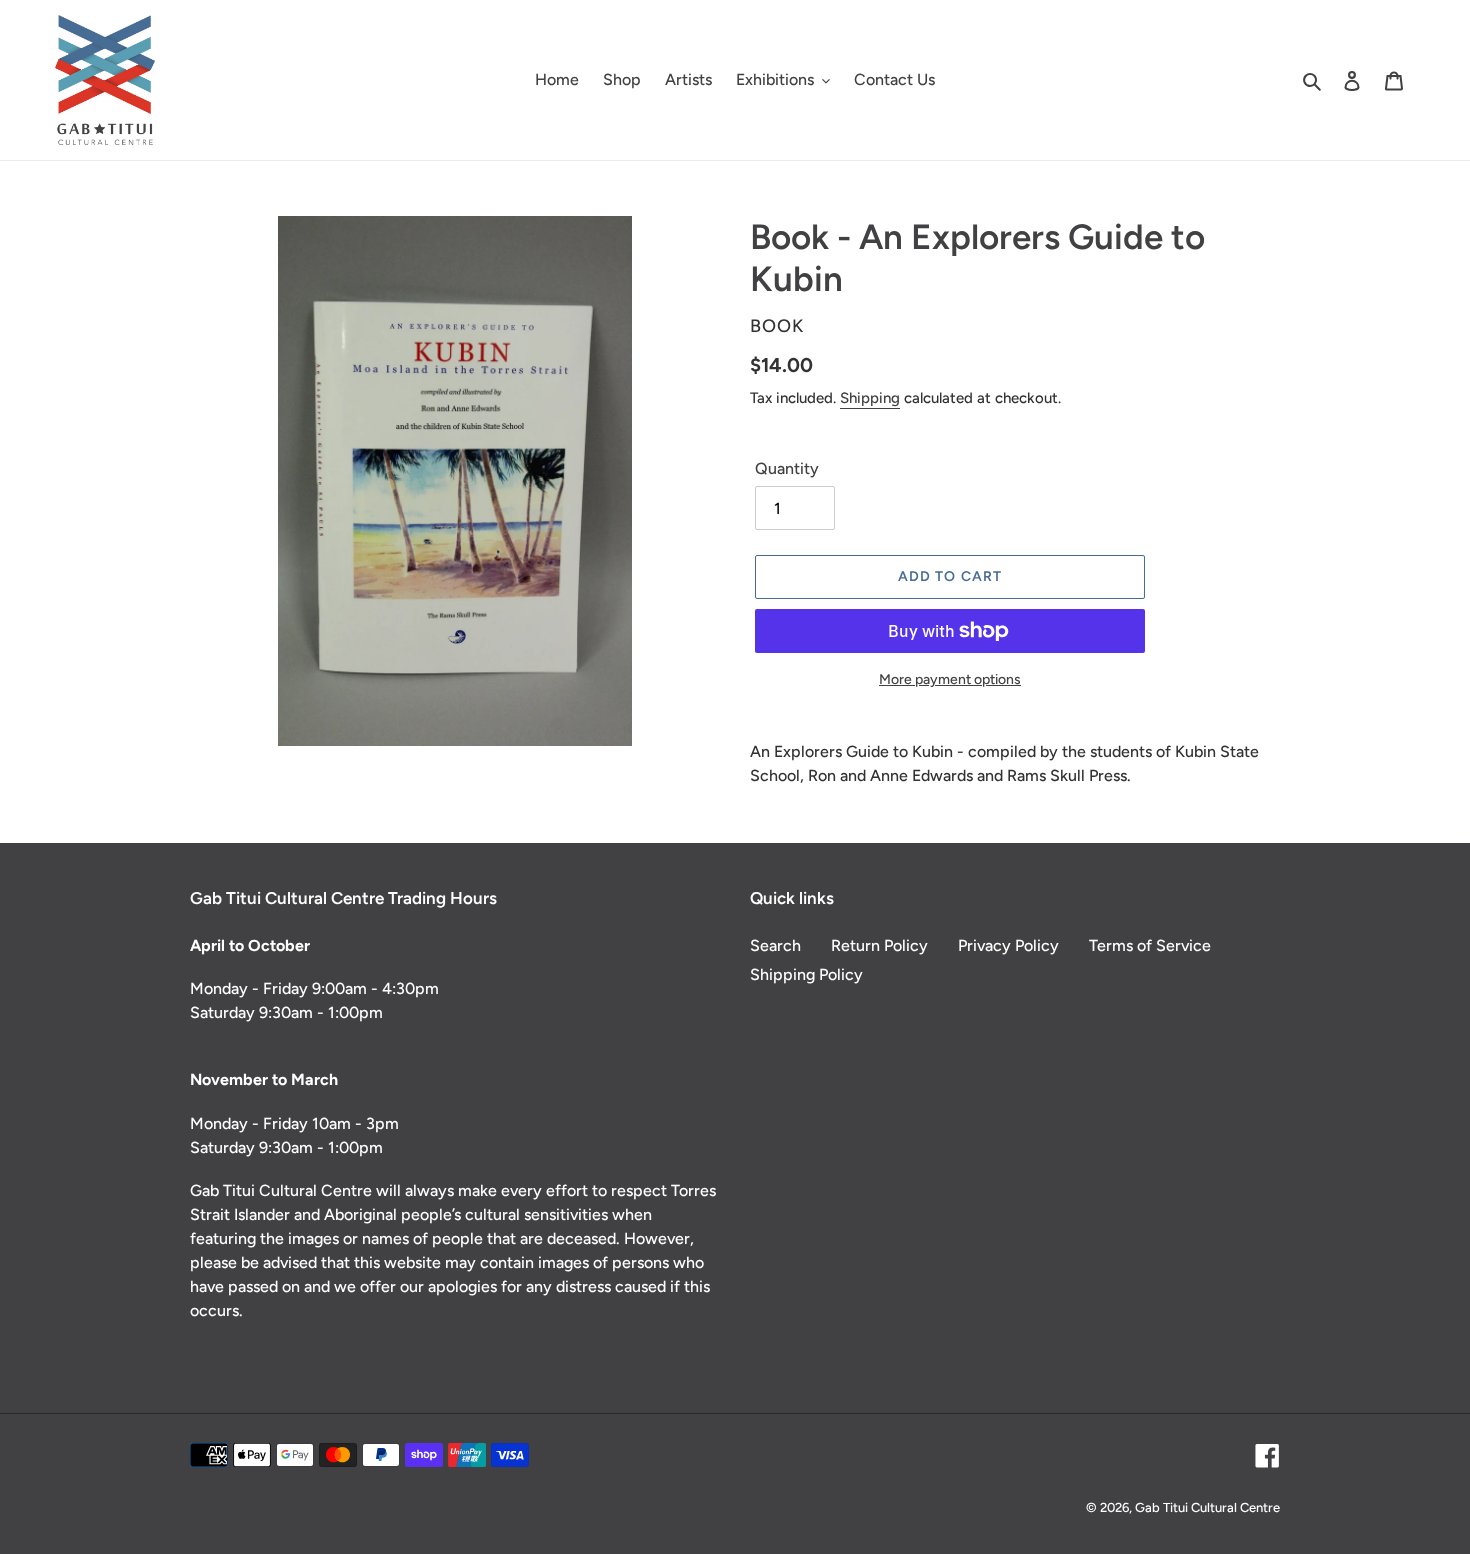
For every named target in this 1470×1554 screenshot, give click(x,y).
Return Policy (879, 945)
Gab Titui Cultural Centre (1207, 1507)
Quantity (787, 468)
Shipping (870, 398)
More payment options (950, 679)
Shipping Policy (806, 974)
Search (775, 945)
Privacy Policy (1008, 945)
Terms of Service (1150, 945)
